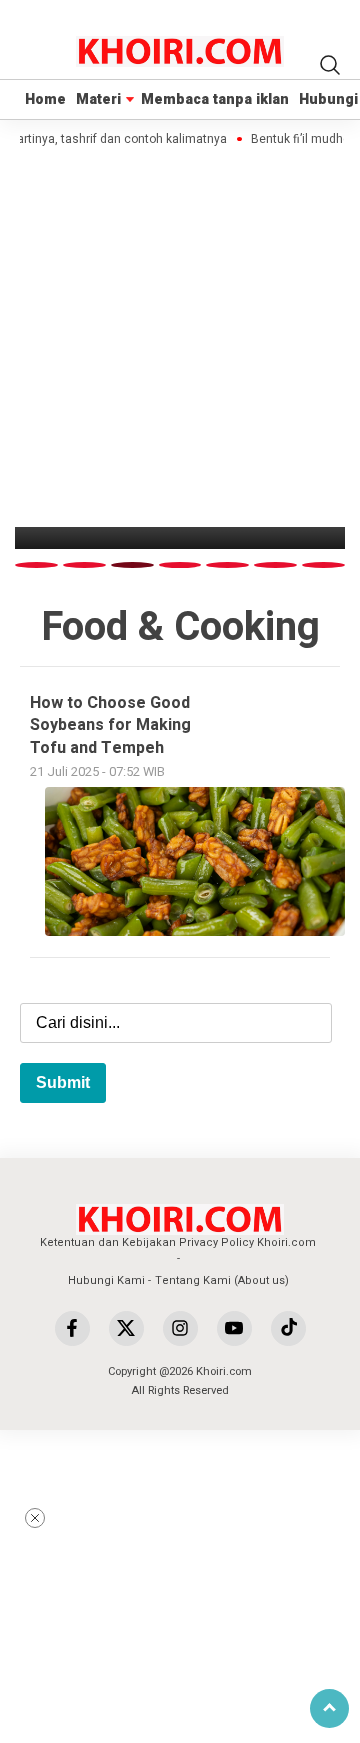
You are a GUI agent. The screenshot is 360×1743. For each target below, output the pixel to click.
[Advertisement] (190, 1597)
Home (45, 99)
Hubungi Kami (106, 1280)
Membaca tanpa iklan (215, 99)
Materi (98, 99)
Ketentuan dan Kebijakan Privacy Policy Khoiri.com (178, 1243)
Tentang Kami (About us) (222, 1280)
